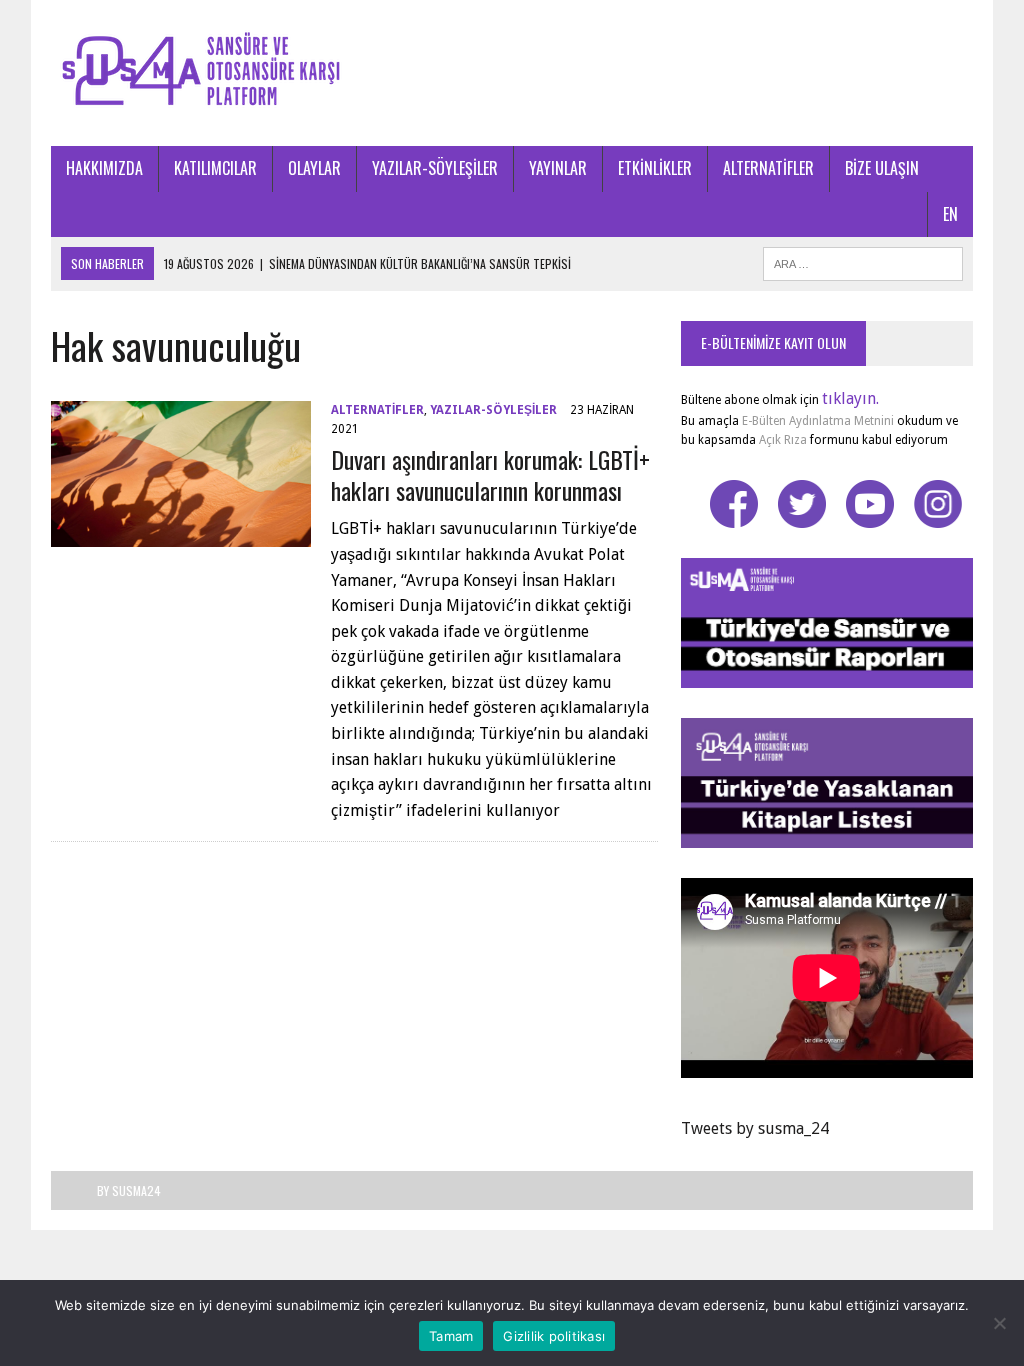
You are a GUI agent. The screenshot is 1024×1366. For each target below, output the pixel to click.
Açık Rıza (781, 440)
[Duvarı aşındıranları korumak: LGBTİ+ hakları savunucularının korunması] (181, 533)
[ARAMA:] (863, 261)
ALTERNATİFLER (768, 168)
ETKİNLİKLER (655, 168)
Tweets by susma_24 (755, 1128)
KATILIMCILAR (215, 168)
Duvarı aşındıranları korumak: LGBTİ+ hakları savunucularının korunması (490, 474)
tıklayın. (850, 398)
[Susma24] (512, 73)
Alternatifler (377, 410)
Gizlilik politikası (554, 1336)
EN (950, 214)
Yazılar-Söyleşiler (493, 410)
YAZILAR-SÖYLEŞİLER (435, 168)
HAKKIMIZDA (104, 168)
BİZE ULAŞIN (882, 168)
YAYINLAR (558, 168)
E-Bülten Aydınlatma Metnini (818, 421)
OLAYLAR (314, 168)
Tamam (451, 1336)
